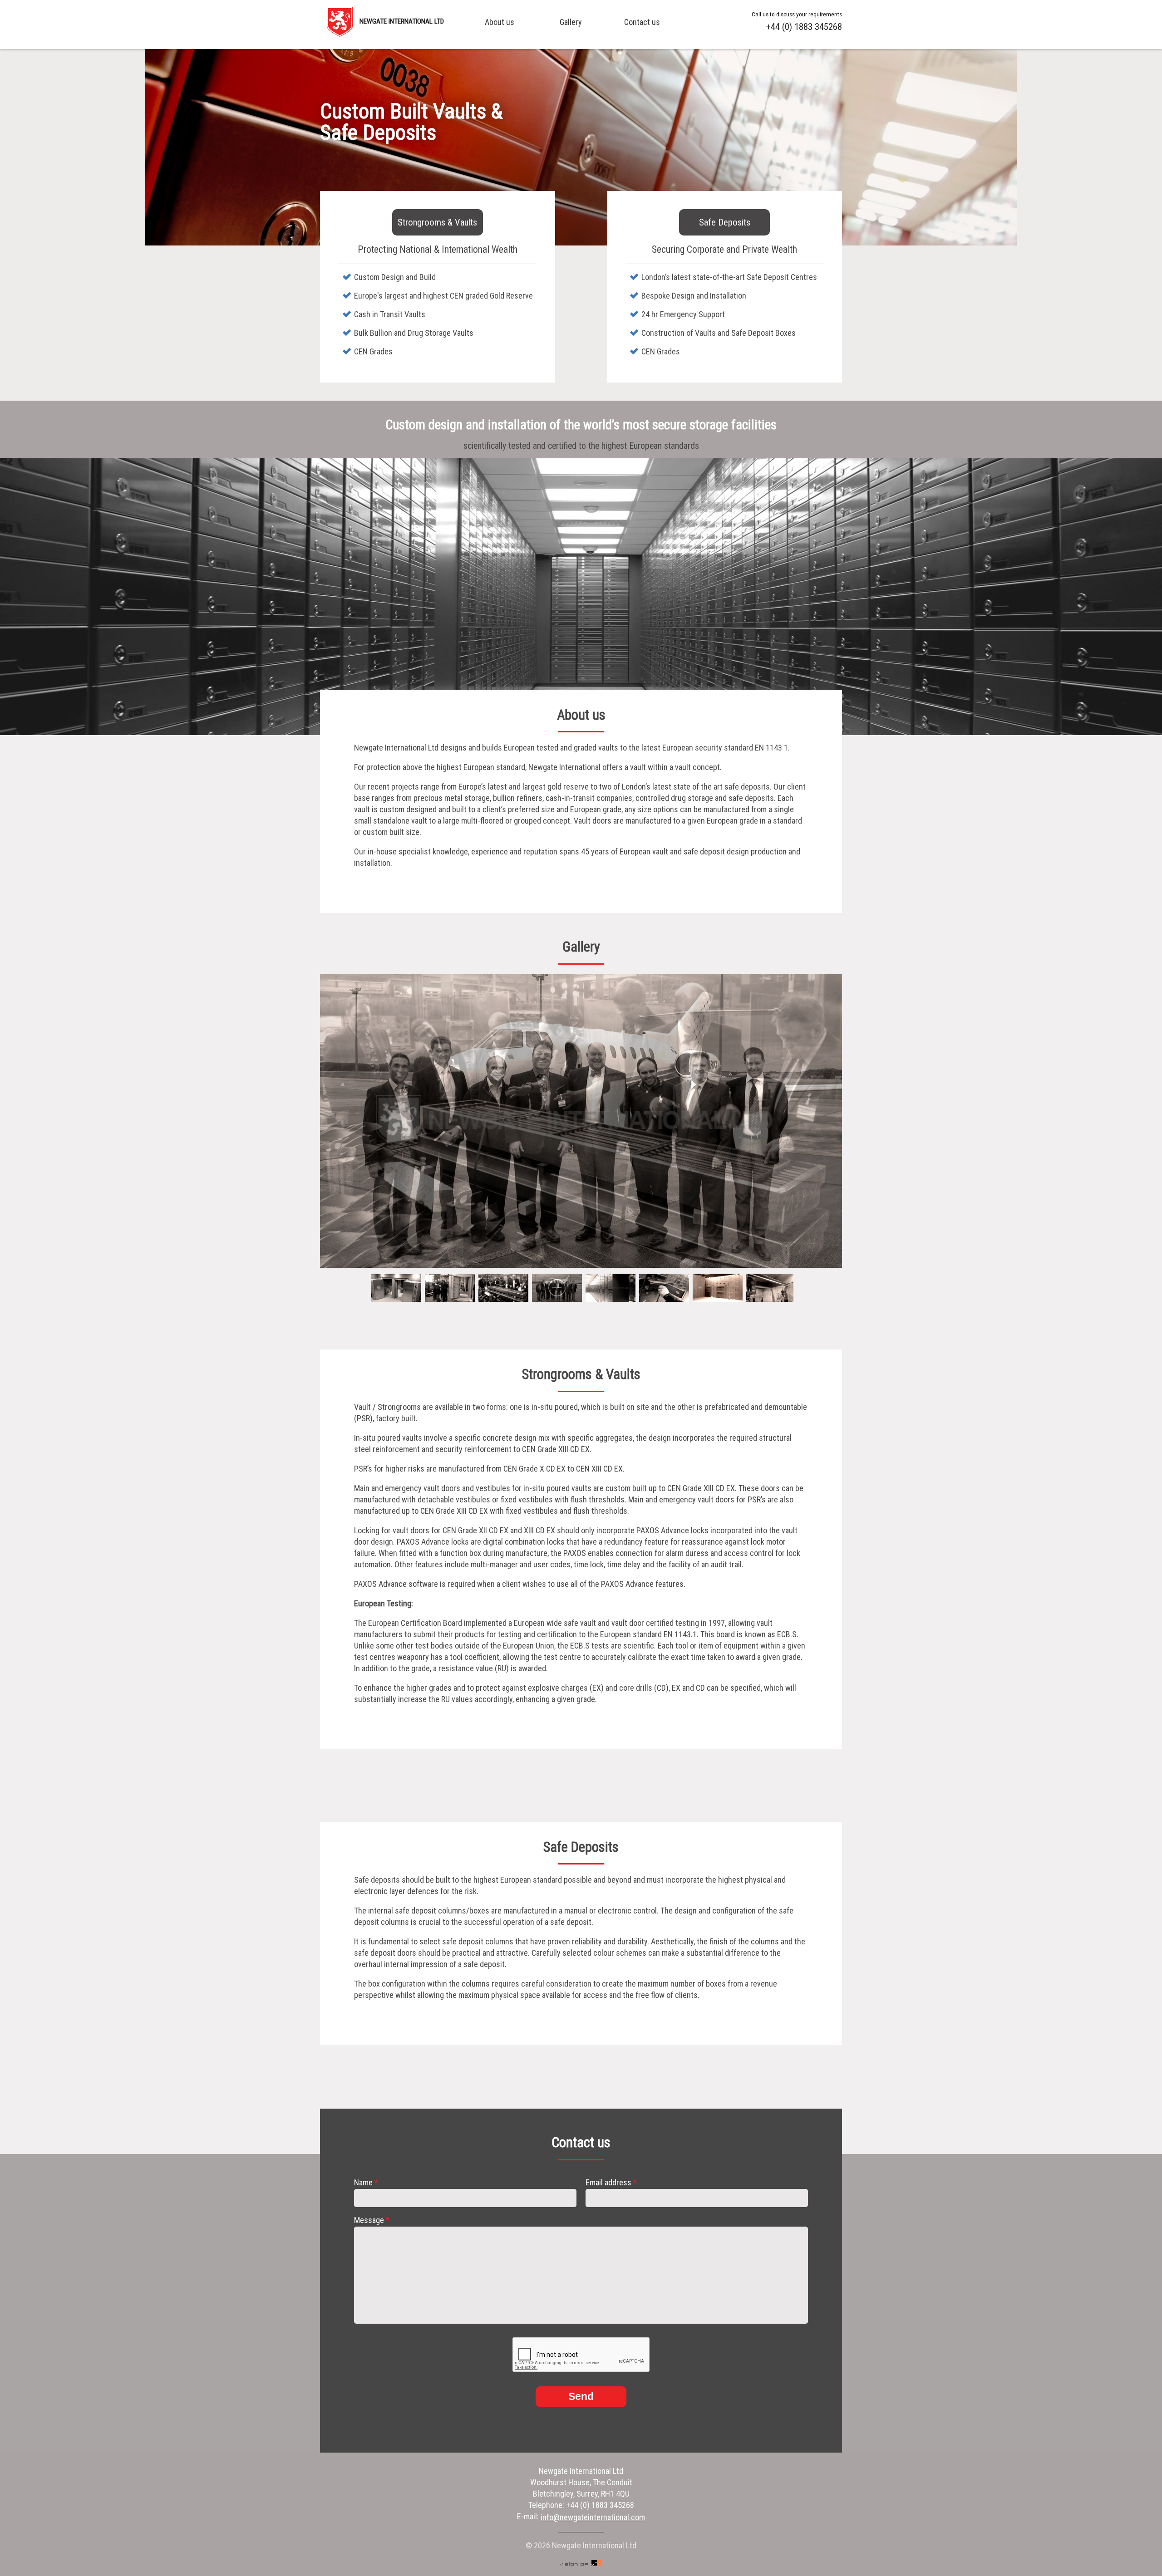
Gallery (571, 22)
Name (366, 2183)
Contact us (642, 22)
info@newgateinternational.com (593, 2517)
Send (581, 2397)
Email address (611, 2183)
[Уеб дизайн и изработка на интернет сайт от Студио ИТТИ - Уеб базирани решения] (581, 2563)
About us (500, 22)
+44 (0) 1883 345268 (804, 27)
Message (372, 2220)
